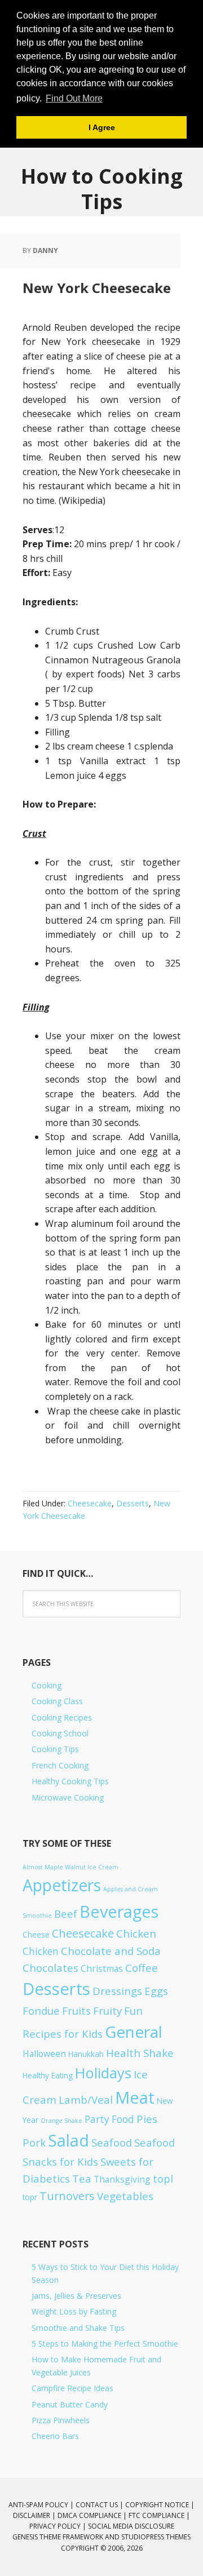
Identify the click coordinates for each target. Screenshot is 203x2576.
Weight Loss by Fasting (74, 2311)
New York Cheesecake (97, 288)
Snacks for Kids (60, 2162)
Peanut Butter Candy (70, 2404)
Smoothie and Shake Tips (78, 2328)
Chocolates (50, 1968)
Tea (82, 2178)
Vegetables (125, 2196)
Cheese (36, 1934)
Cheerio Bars (55, 2436)
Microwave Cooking (68, 1797)
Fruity (107, 2010)
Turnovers (67, 2196)
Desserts (133, 1503)
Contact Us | (100, 2505)
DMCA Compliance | (93, 2515)
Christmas (102, 1968)
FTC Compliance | (159, 2515)
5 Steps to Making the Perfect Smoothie (105, 2344)
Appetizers (62, 1885)
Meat (135, 2097)
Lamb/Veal (86, 2100)
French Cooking (60, 1765)
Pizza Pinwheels (61, 2420)
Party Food (109, 2119)
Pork (34, 2142)
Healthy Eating (48, 2075)
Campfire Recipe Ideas (72, 2388)
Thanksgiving (122, 2179)
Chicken (136, 1933)
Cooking (47, 1685)
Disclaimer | (35, 2515)
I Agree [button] (102, 127)
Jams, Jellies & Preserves (76, 2296)
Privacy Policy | (59, 2526)
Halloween (44, 2054)
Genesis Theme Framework (58, 2537)
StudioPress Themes (156, 2537)
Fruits (76, 2010)
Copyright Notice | (160, 2505)
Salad (69, 2140)
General (134, 2032)
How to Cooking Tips (102, 188)
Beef (66, 1914)
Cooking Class (57, 1701)
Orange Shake (61, 2121)
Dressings (117, 1991)
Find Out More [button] (74, 98)
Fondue (41, 2010)
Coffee (142, 1968)
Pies (147, 2119)
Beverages (119, 1911)
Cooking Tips (55, 1749)
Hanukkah (86, 2054)
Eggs (156, 1991)
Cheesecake (90, 1503)
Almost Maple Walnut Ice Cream (70, 1867)
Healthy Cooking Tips (70, 1781)
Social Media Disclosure (131, 2526)
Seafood (112, 2142)
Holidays (103, 2073)
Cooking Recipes (62, 1717)
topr (30, 2197)
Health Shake (140, 2053)
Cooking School (60, 1733)
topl (163, 2178)
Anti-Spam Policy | (42, 2505)
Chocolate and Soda (111, 1951)
